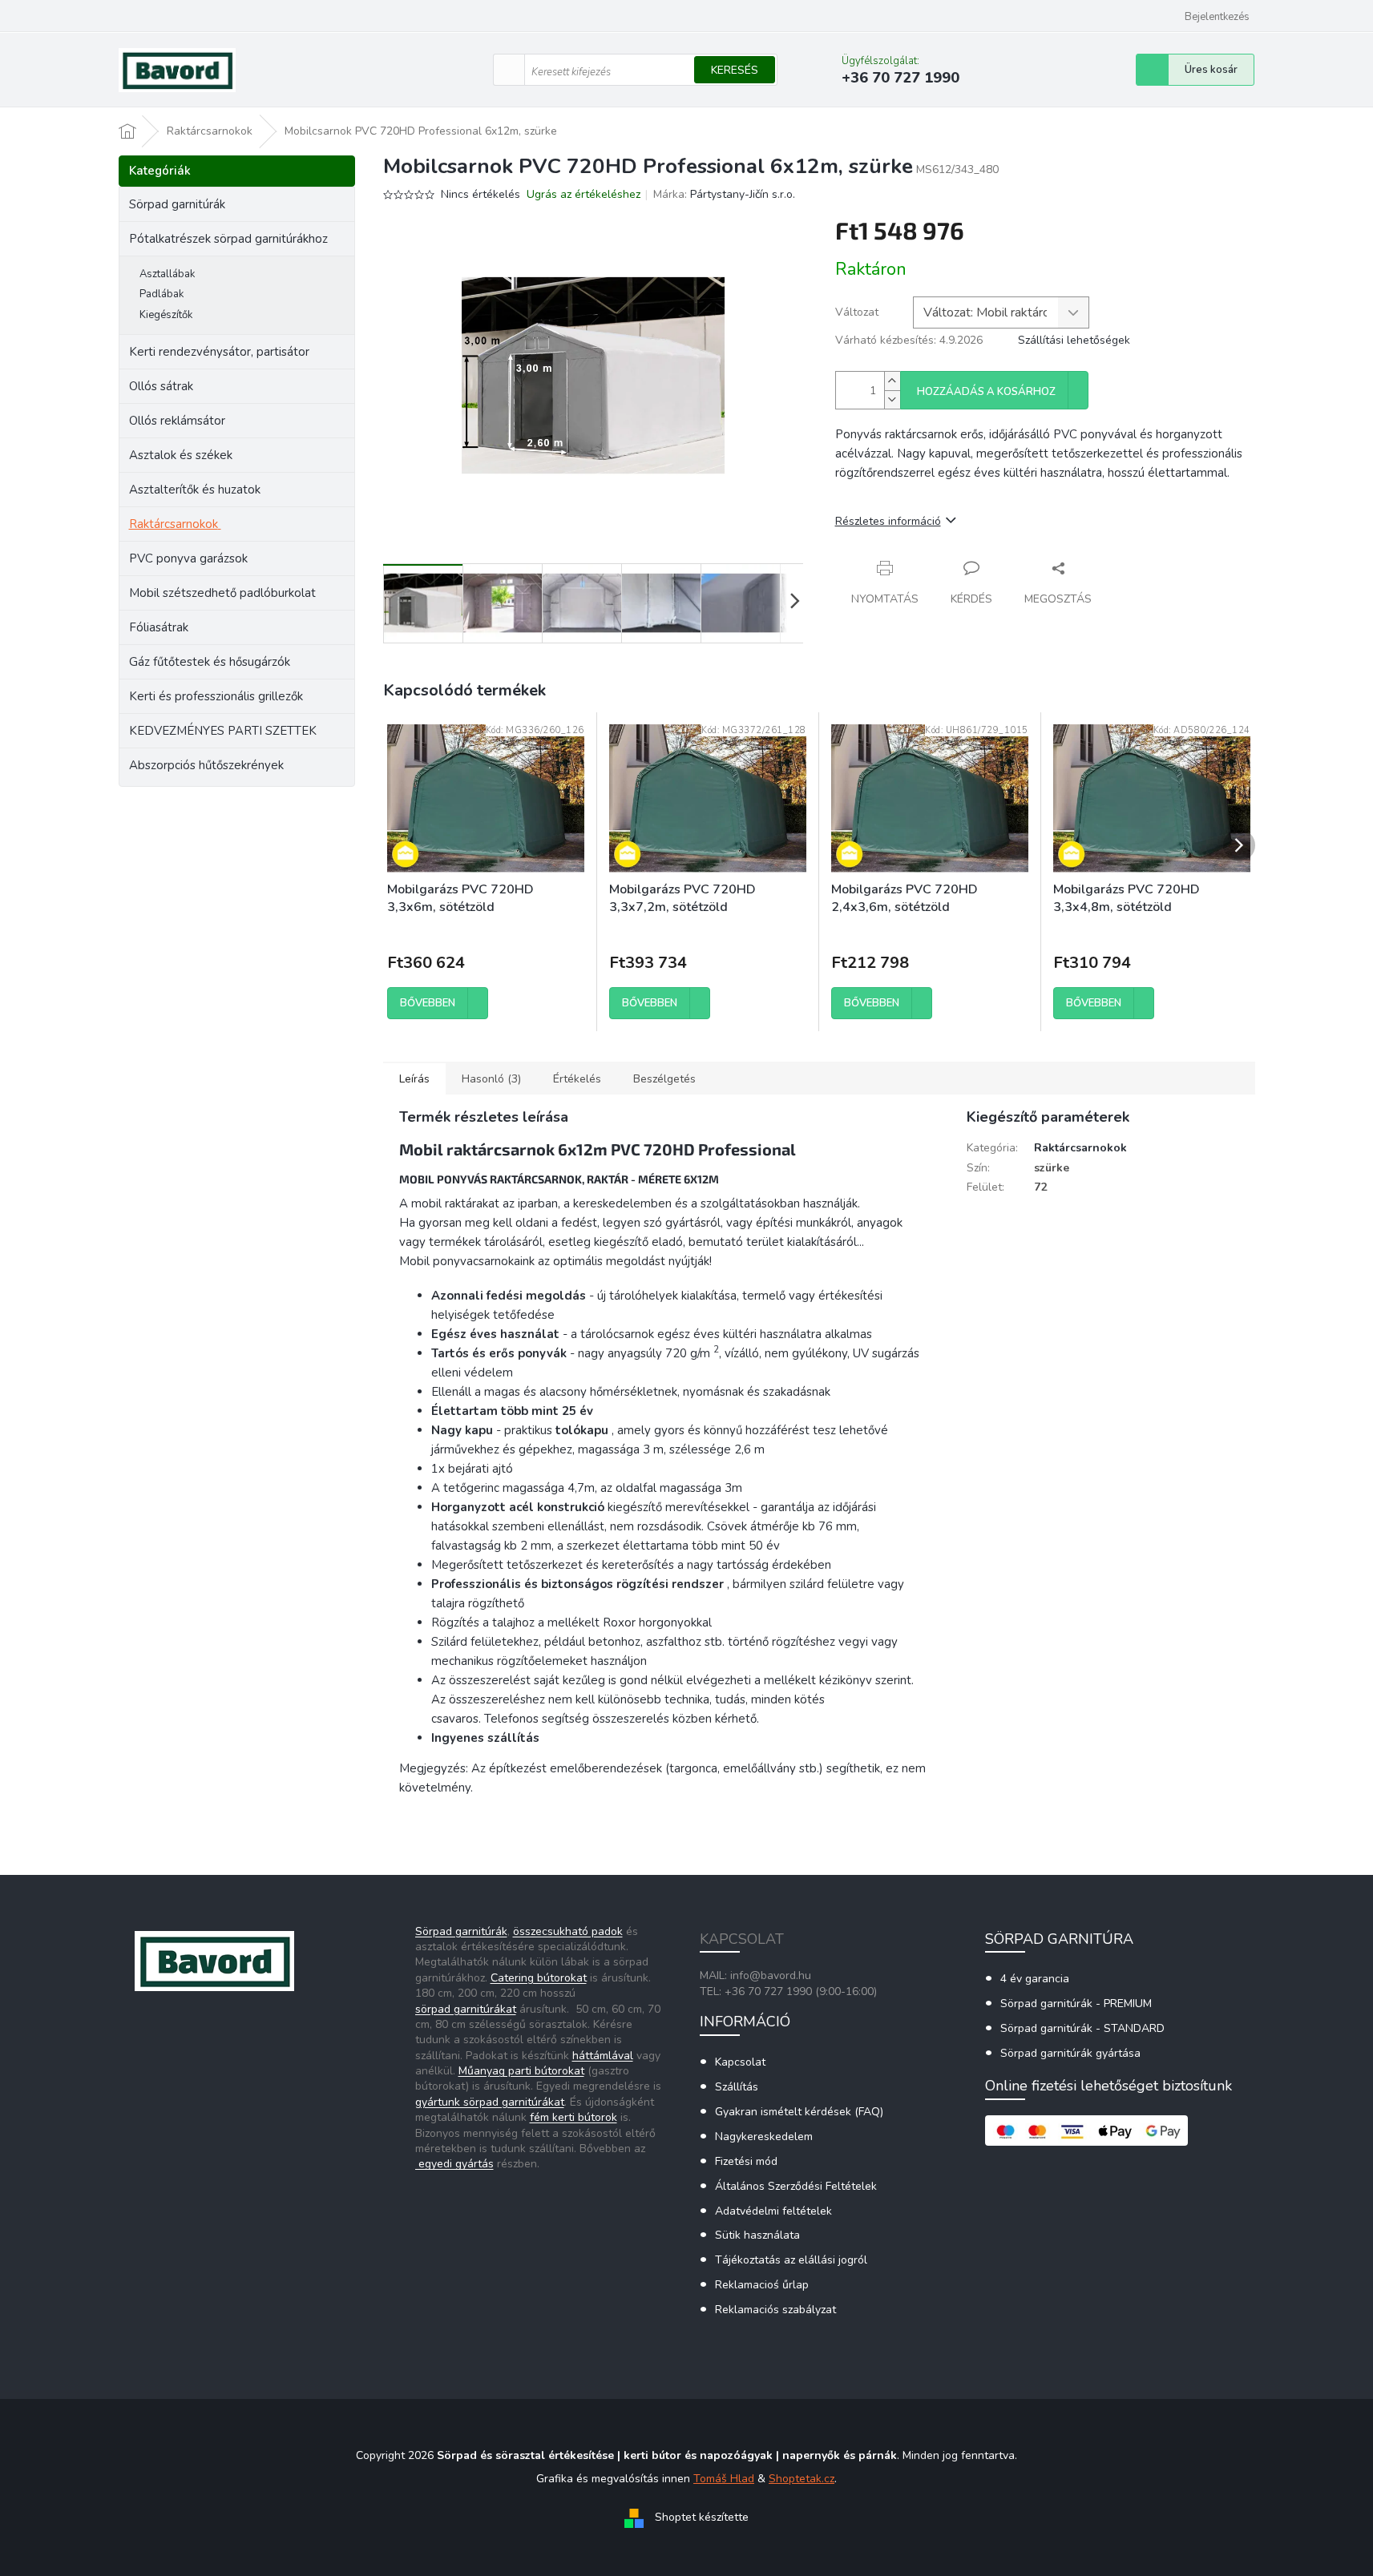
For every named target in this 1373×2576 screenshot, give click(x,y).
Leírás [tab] (414, 1079)
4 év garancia (1035, 1979)
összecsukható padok (568, 1931)
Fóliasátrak (159, 627)
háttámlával (603, 2056)
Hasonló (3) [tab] (491, 1079)
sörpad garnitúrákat (466, 2009)
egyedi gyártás (454, 2164)
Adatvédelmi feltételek (773, 2211)
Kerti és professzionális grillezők (216, 696)
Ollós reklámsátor (177, 421)
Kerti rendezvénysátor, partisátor (219, 352)
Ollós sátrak (161, 386)
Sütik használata (757, 2235)
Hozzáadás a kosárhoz (986, 392)
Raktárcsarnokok (174, 524)
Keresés (735, 70)
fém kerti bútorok (573, 2117)
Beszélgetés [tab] (664, 1079)
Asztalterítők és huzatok (195, 490)
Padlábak (162, 294)
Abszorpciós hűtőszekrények (206, 765)
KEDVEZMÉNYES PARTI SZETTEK (223, 731)
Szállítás (737, 2087)
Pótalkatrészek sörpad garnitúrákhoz (228, 239)
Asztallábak (167, 274)
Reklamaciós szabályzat (775, 2310)
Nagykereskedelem (764, 2137)
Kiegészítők (166, 315)
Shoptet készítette (702, 2518)
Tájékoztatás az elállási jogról (791, 2260)
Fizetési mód (746, 2161)
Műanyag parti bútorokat (521, 2071)
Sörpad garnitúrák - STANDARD (1082, 2028)
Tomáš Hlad (724, 2479)
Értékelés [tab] (577, 1079)
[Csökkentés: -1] (892, 399)
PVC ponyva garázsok (188, 558)
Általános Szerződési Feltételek (796, 2186)
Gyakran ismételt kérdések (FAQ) (799, 2112)
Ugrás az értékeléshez (584, 194)
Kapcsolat (740, 2062)
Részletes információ (888, 521)
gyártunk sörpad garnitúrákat (490, 2102)
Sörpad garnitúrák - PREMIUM (1076, 2004)
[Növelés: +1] (892, 381)
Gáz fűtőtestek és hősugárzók (210, 662)
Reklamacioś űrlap (762, 2285)
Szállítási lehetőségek (1074, 340)
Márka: (724, 194)
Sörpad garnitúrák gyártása (1070, 2053)
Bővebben (428, 1003)
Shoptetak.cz (802, 2479)
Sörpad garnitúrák (177, 204)
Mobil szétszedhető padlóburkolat (222, 593)
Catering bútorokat (539, 1978)
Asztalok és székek (181, 455)
